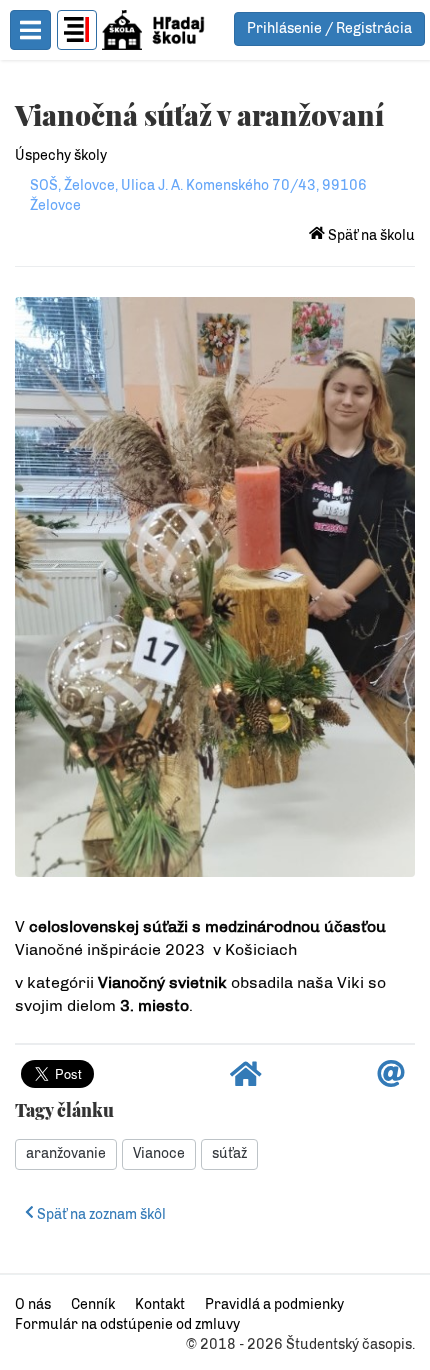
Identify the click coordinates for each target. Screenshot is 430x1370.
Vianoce (159, 1153)
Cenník (93, 1304)
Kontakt (160, 1304)
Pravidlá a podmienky (274, 1304)
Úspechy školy (61, 155)
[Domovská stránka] (246, 1079)
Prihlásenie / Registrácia (329, 28)
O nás (33, 1304)
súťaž (229, 1153)
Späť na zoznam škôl (100, 1214)
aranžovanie (66, 1153)
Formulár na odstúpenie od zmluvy (127, 1324)
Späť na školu (370, 235)
